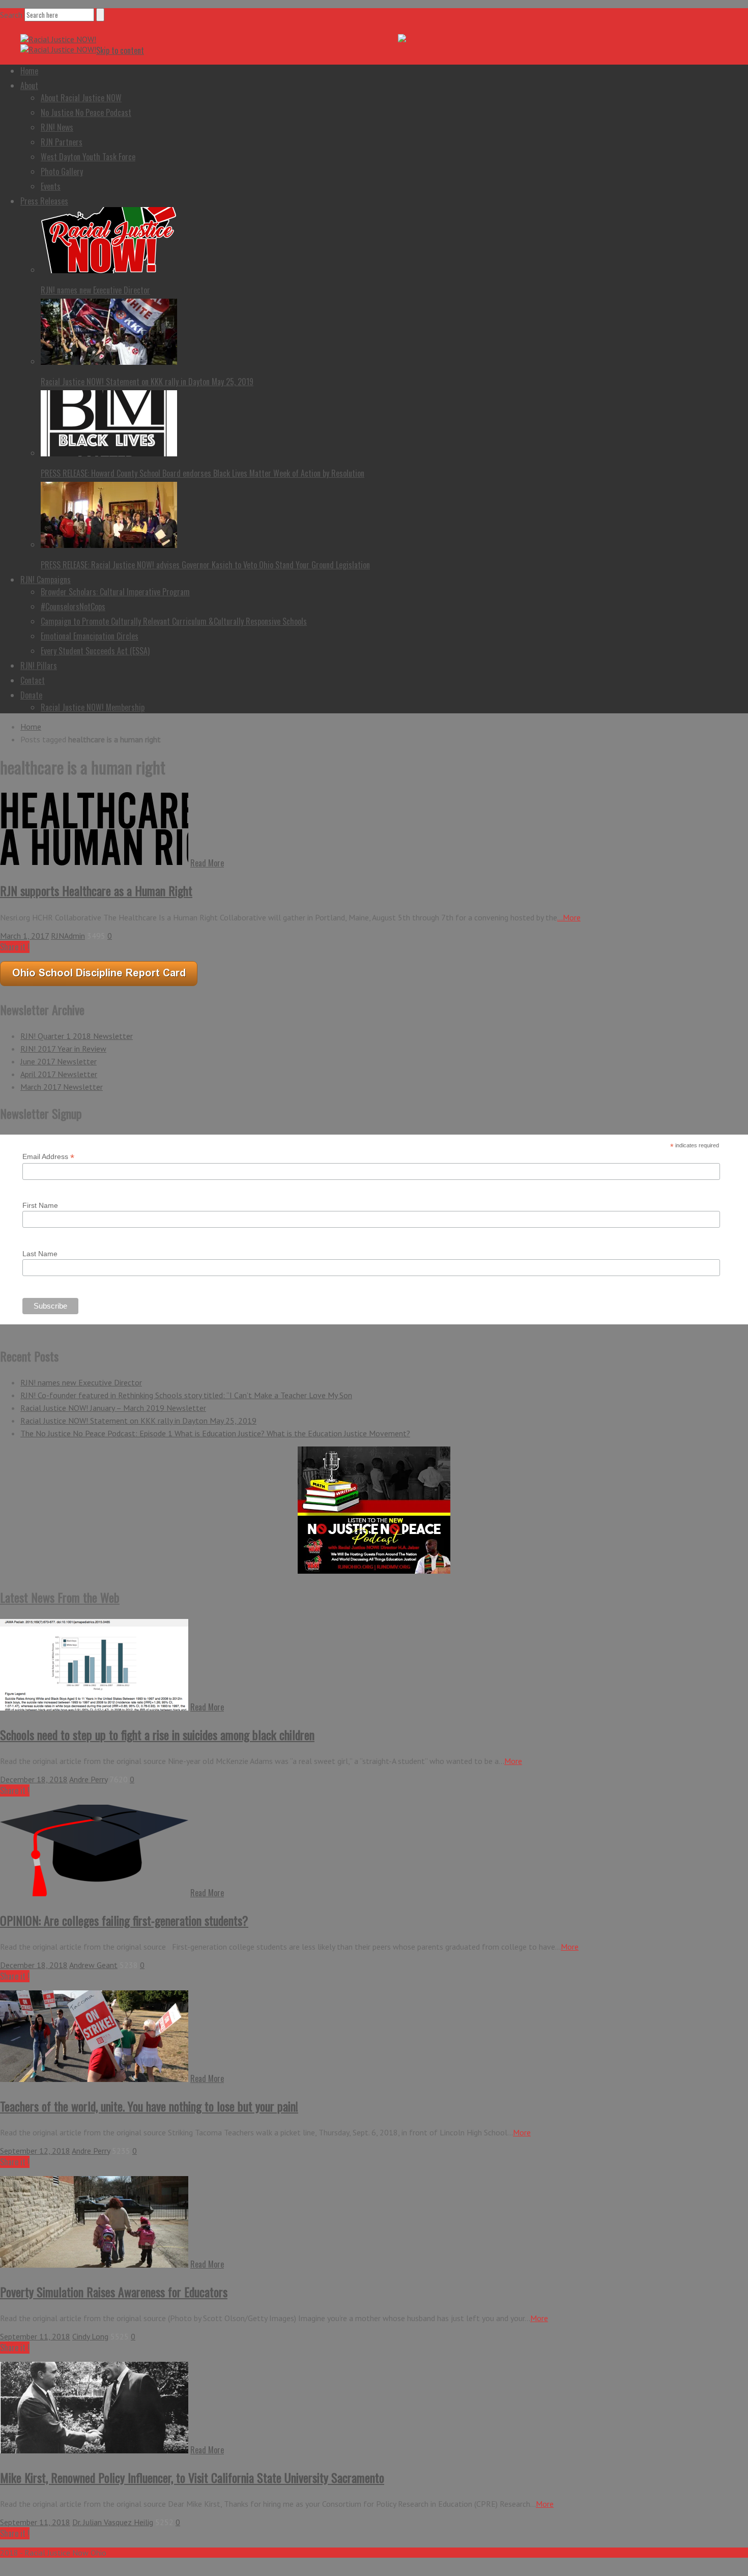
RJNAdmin (68, 936)
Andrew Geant (93, 1965)
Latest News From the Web (60, 1597)
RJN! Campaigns (46, 580)
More (513, 1761)
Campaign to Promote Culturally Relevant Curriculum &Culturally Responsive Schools (174, 621)
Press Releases (44, 201)
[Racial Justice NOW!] (58, 39)
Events (51, 186)
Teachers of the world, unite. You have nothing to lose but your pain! (149, 2106)
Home (29, 71)
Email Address (48, 1157)
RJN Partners (62, 142)
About (29, 85)
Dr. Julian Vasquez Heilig (113, 2522)
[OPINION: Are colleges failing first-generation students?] (94, 1893)
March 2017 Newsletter (62, 1087)
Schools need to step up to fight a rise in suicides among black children (157, 1734)
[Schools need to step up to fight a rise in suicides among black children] (94, 1707)
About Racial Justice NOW (81, 98)
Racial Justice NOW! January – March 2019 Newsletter (113, 1408)
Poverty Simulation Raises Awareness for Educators (114, 2292)
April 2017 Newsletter (59, 1074)
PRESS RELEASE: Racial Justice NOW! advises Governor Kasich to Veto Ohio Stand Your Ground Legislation (205, 565)
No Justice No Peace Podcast (86, 112)
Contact (33, 680)
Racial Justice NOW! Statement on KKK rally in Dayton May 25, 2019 (147, 382)
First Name (40, 1205)
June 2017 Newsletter (59, 1061)
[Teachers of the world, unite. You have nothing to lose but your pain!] (94, 2079)
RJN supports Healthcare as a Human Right (96, 890)
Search (11, 15)
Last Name (40, 1254)
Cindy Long (90, 2336)
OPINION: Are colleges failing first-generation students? (124, 1920)
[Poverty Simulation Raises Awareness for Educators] (94, 2265)
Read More (207, 863)
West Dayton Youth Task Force (88, 157)
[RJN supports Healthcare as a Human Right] (94, 863)
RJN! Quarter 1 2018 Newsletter (77, 1036)
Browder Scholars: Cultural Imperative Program (115, 592)
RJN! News (57, 127)
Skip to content (120, 50)
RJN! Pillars (39, 665)
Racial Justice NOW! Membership (93, 707)
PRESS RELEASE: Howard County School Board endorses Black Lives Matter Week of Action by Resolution (203, 473)
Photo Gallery (62, 171)
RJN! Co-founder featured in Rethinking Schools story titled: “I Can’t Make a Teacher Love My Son (186, 1395)
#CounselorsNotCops (73, 606)
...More (569, 917)
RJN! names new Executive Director (95, 290)
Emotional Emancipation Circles (90, 636)
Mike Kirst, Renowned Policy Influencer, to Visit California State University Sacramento (192, 2477)
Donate (31, 695)
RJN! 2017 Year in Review (63, 1049)
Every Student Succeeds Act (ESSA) (95, 651)
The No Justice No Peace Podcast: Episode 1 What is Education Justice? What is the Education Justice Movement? (215, 1433)
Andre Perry (88, 1779)
